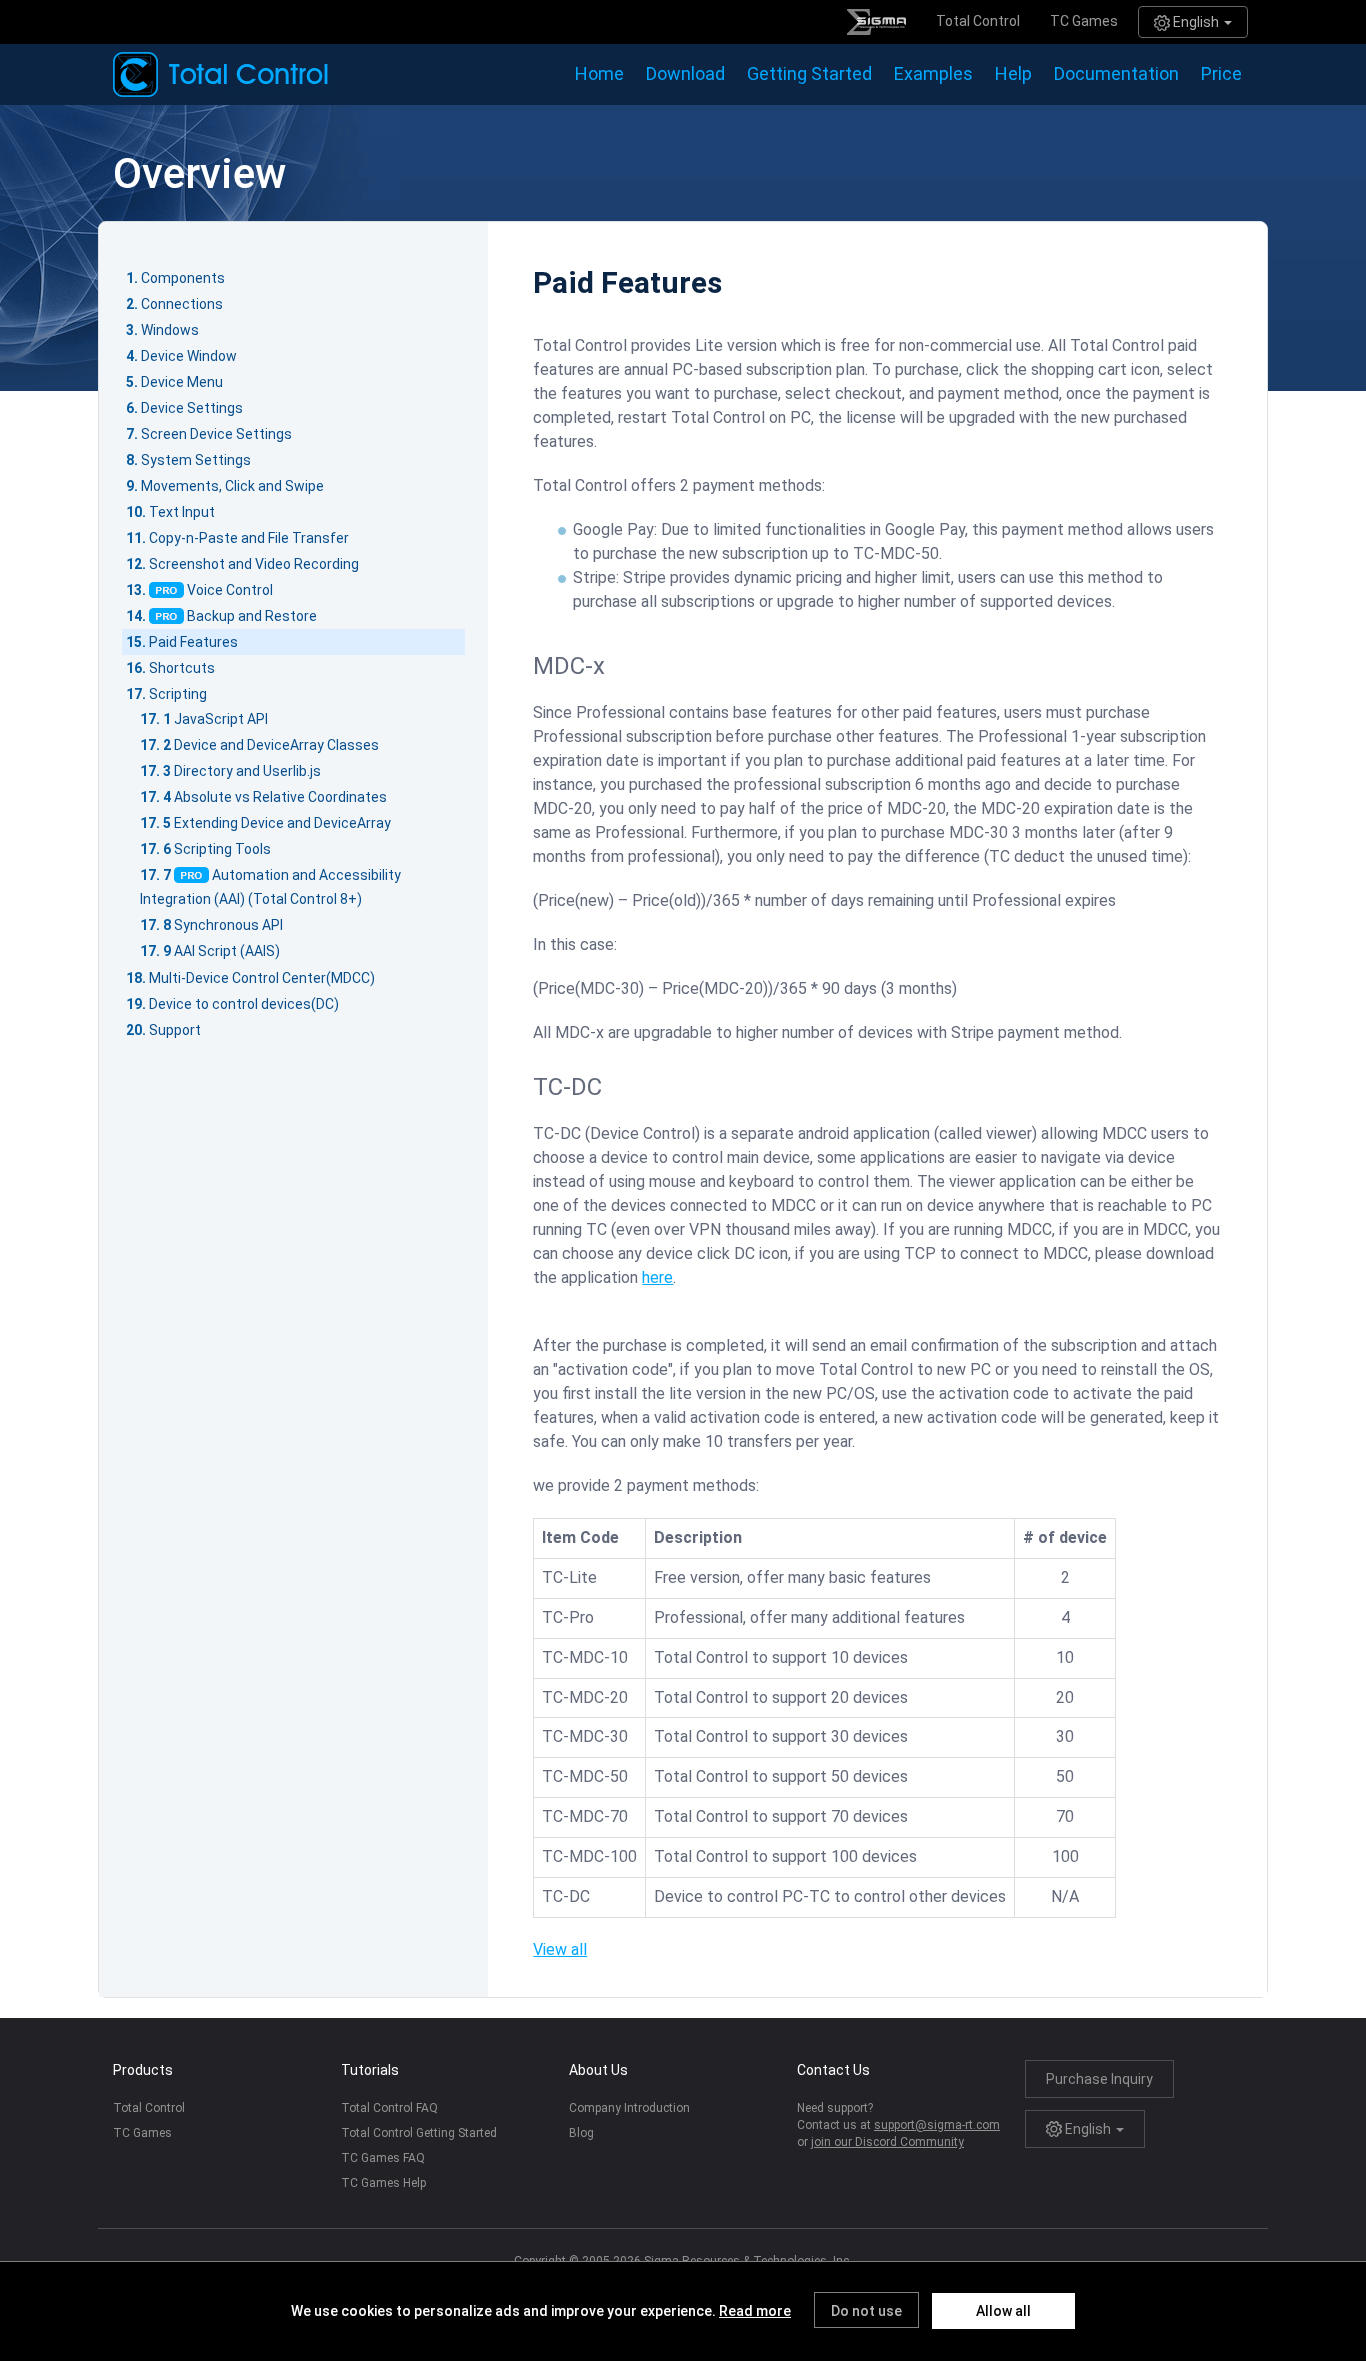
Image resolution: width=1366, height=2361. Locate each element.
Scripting (178, 694)
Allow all (1003, 2311)
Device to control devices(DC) (244, 1004)
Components (183, 278)
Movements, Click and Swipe (232, 486)
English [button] (1196, 22)
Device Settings (192, 408)
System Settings (196, 460)
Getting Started (809, 73)
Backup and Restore (252, 616)
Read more (755, 2311)
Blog (581, 2133)
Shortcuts (182, 668)
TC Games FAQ (383, 2158)
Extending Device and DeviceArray (282, 823)
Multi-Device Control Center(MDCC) (262, 978)
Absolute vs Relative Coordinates (280, 797)
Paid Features (193, 642)
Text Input (182, 512)
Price (1221, 73)
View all (560, 1949)
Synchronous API (228, 925)
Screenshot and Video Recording (254, 564)
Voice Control (230, 590)
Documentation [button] (1116, 73)
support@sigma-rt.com (937, 2125)
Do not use (866, 2311)
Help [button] (1013, 73)
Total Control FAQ (389, 2108)
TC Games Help (383, 2183)
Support (175, 1030)
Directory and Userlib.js (247, 771)
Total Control (978, 21)
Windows (170, 330)
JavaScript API (221, 719)
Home (599, 73)
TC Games (1084, 21)
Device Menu (182, 382)
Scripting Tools (222, 849)
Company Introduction (629, 2108)
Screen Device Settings (216, 434)
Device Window (189, 356)
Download (685, 73)
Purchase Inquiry (1099, 2079)
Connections (182, 304)
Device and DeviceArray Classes (276, 745)
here (657, 1277)
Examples (933, 73)
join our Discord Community (887, 2142)
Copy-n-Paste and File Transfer (249, 538)
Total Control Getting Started (419, 2133)
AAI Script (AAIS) (227, 951)
